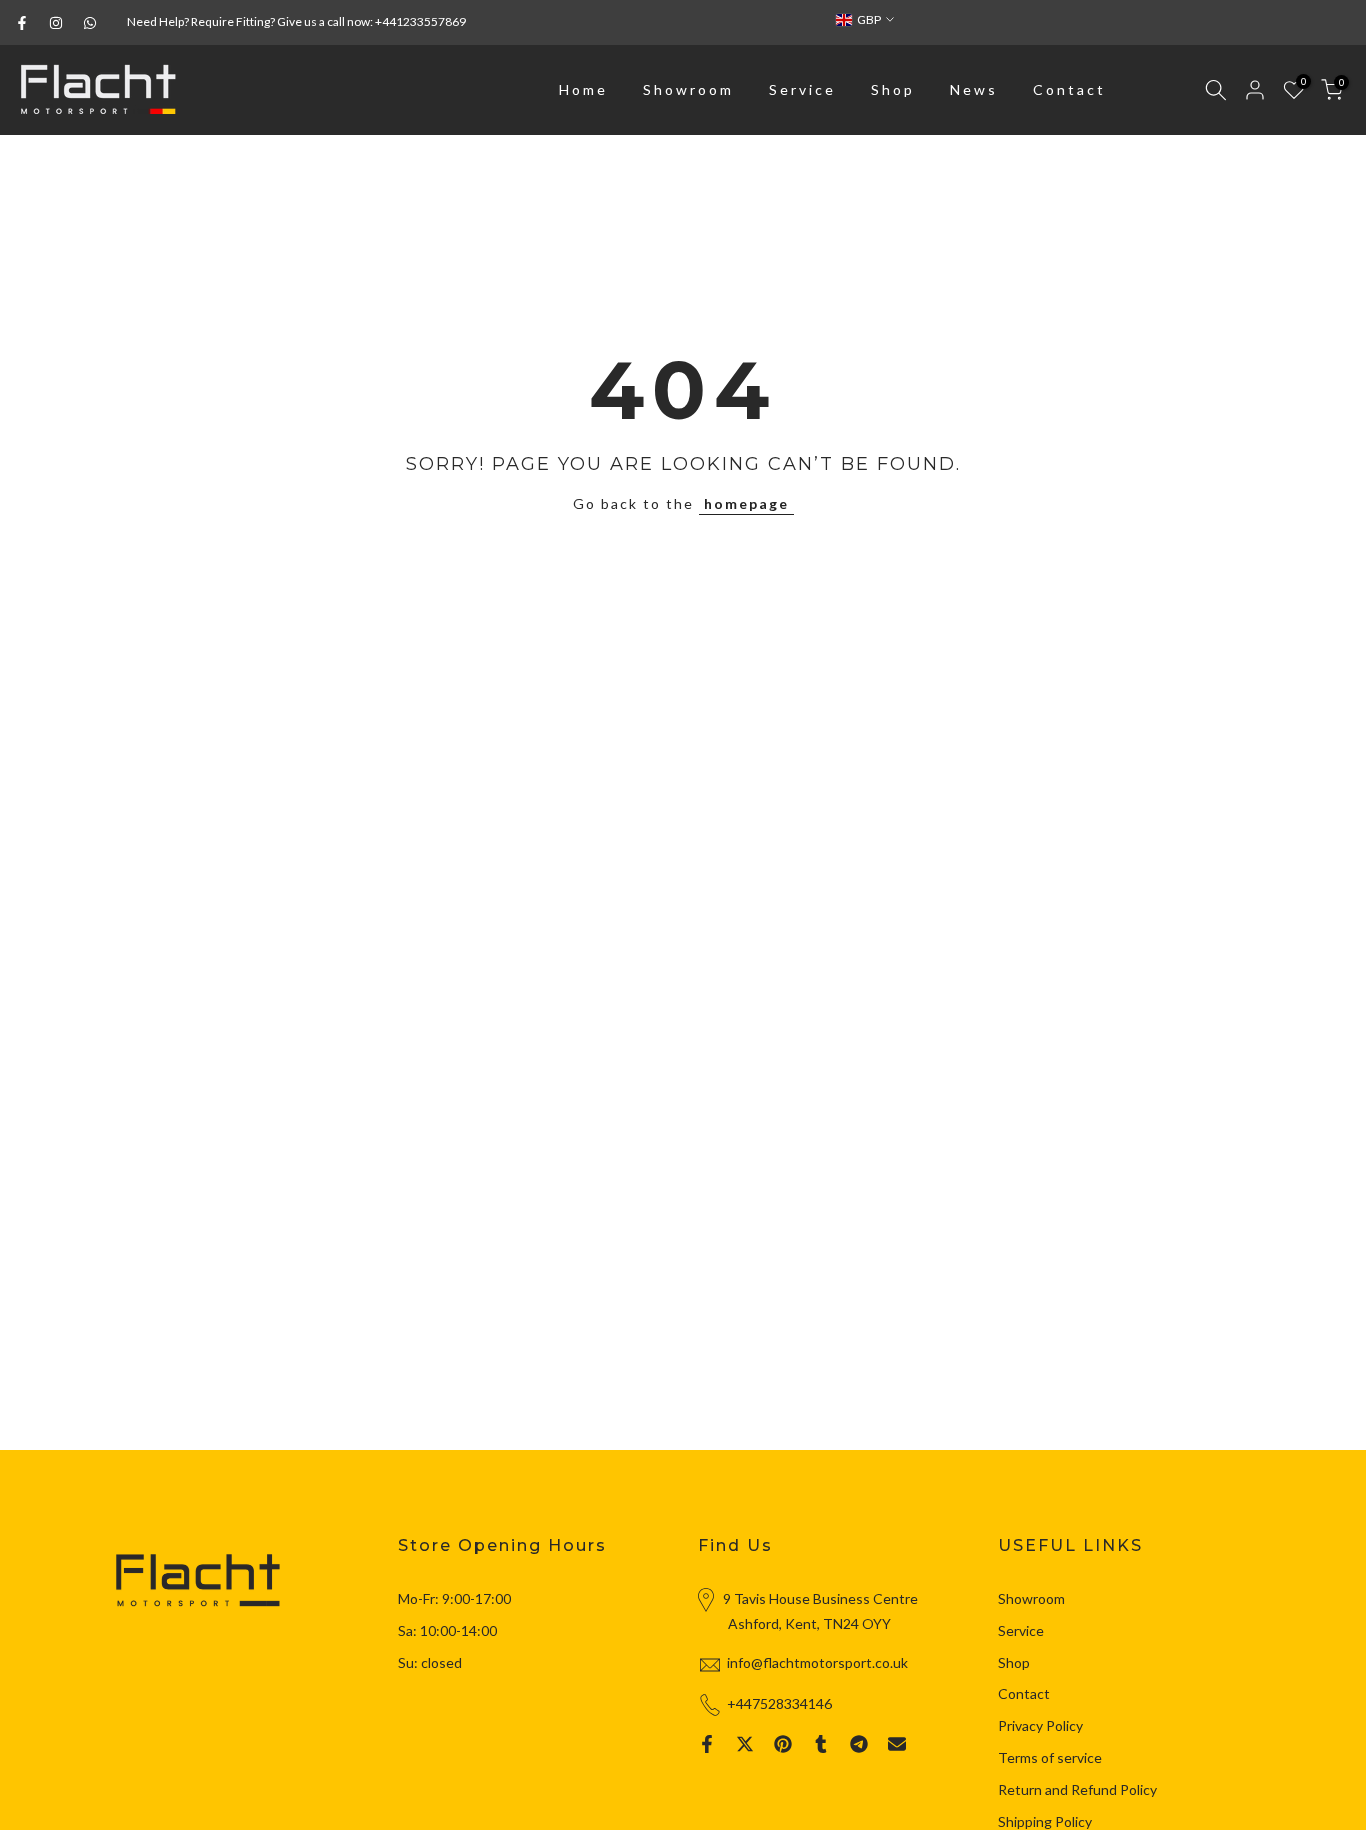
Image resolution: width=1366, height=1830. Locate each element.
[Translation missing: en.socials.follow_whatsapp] (90, 23)
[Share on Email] (897, 1744)
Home (583, 89)
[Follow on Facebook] (22, 23)
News (974, 89)
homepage (746, 503)
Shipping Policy (1045, 1821)
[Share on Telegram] (859, 1744)
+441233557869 (420, 21)
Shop (893, 89)
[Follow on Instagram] (56, 23)
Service (802, 89)
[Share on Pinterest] (783, 1744)
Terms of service (1050, 1757)
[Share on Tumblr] (821, 1744)
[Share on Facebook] (707, 1744)
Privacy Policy (1040, 1725)
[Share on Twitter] (745, 1744)
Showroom (688, 89)
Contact (1069, 89)
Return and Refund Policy (1077, 1789)
